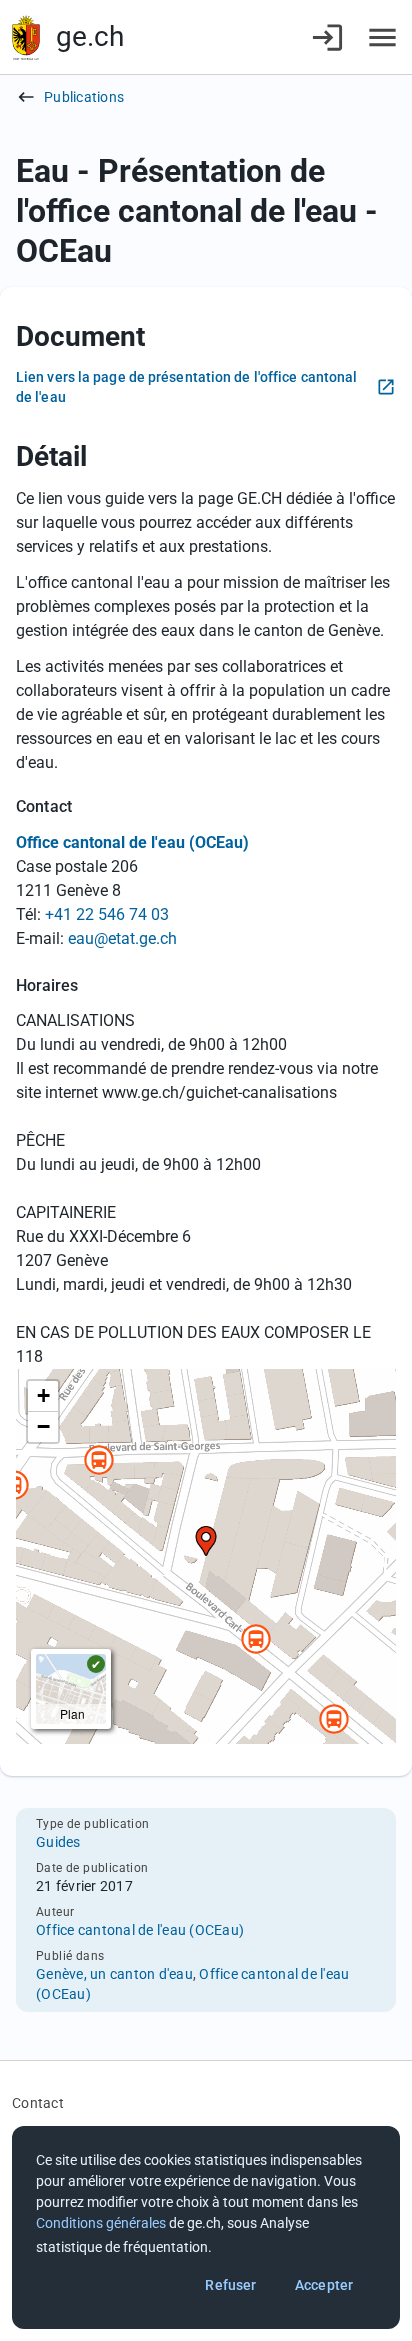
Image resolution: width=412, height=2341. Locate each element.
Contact (38, 2103)
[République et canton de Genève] (26, 37)
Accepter (324, 2285)
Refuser (230, 2285)
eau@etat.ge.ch (122, 938)
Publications (84, 97)
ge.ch (90, 36)
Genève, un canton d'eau (114, 1974)
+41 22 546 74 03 (107, 914)
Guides (58, 1842)
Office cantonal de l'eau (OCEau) (140, 1930)
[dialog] (206, 2227)
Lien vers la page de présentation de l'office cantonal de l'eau (186, 387)
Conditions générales (101, 2223)
